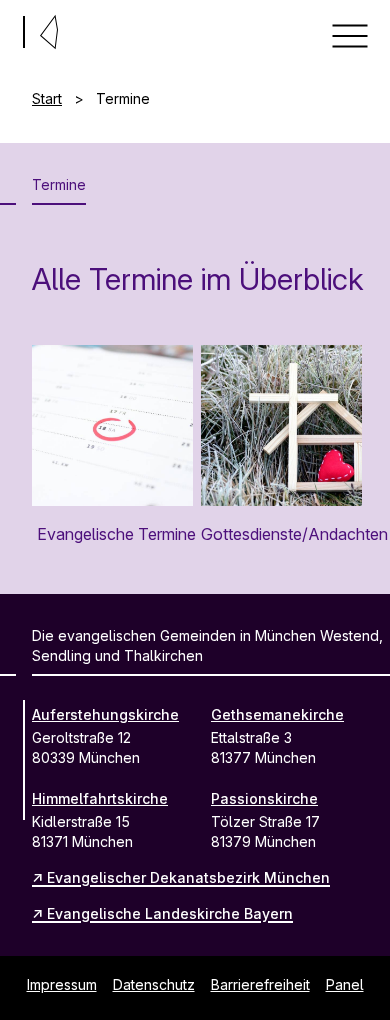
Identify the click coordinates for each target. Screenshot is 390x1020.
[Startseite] (8, 28)
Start (47, 98)
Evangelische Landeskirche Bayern (170, 913)
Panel (345, 984)
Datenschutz (154, 984)
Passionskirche (264, 798)
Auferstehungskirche (105, 714)
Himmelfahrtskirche (100, 798)
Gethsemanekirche (277, 714)
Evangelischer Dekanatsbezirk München (188, 877)
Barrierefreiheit (260, 984)
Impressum (62, 984)
